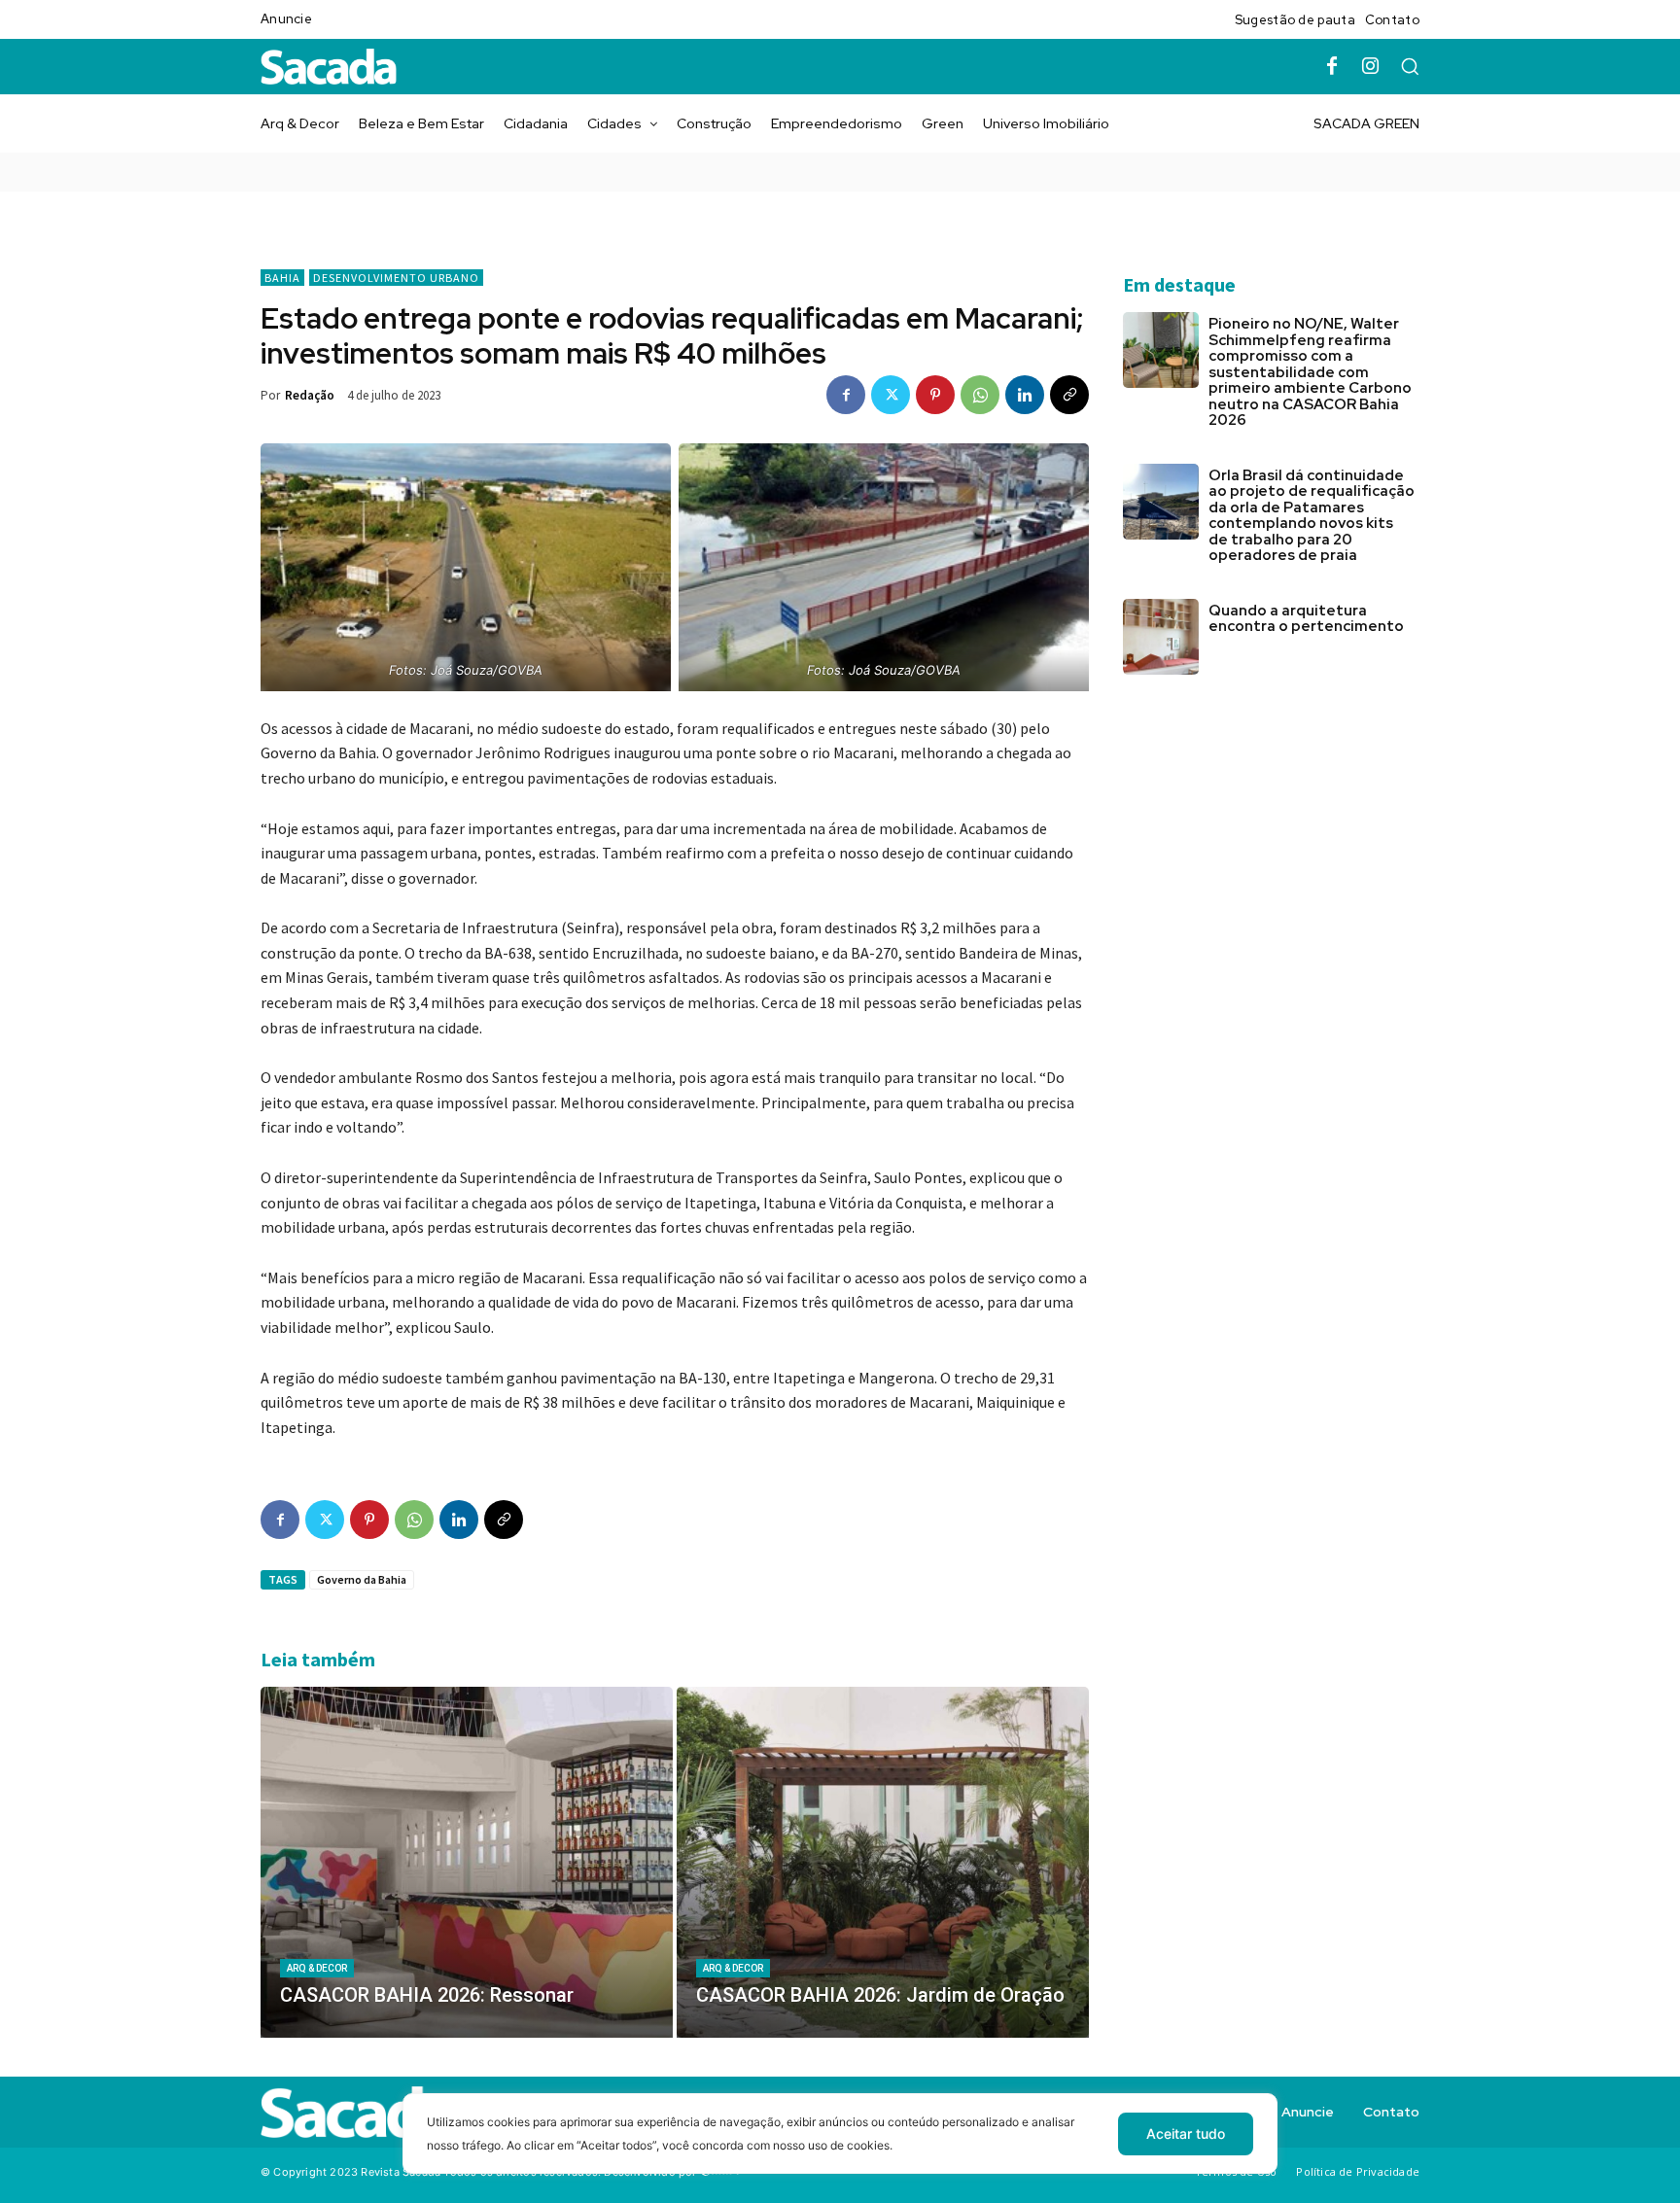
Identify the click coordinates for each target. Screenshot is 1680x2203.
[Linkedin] (1025, 395)
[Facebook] (1332, 67)
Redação (310, 395)
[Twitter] (891, 395)
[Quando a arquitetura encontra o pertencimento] (1161, 637)
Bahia (282, 278)
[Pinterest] (935, 395)
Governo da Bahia (362, 1579)
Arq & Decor (317, 1968)
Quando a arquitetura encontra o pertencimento (1306, 619)
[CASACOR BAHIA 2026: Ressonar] (467, 1862)
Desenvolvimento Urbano (396, 278)
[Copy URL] (1069, 395)
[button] (1410, 66)
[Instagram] (1371, 67)
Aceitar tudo (1186, 2133)
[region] (840, 2148)
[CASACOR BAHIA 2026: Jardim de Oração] (883, 1862)
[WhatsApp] (980, 395)
